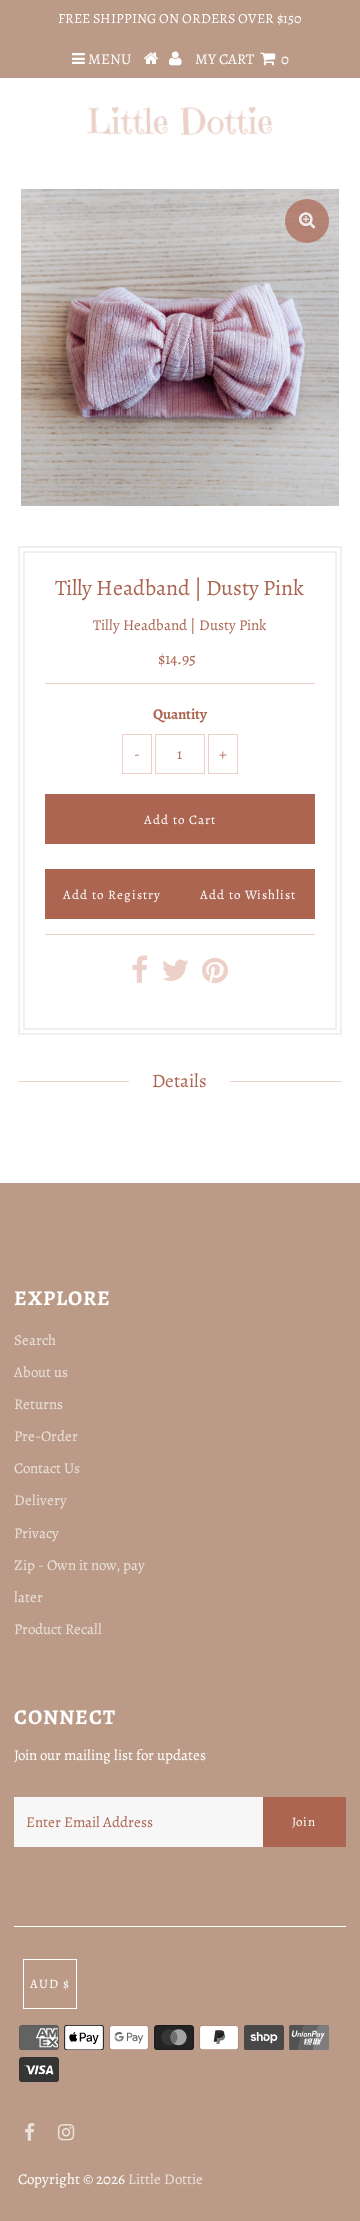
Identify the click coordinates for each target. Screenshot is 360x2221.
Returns (38, 1404)
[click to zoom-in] (307, 221)
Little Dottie (165, 2179)
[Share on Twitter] (175, 976)
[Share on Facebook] (139, 976)
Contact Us (47, 1468)
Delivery (40, 1500)
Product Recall (58, 1629)
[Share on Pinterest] (215, 976)
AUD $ (50, 1983)
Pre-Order (46, 1436)
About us (41, 1372)
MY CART (242, 59)
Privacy (36, 1533)
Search (35, 1340)
